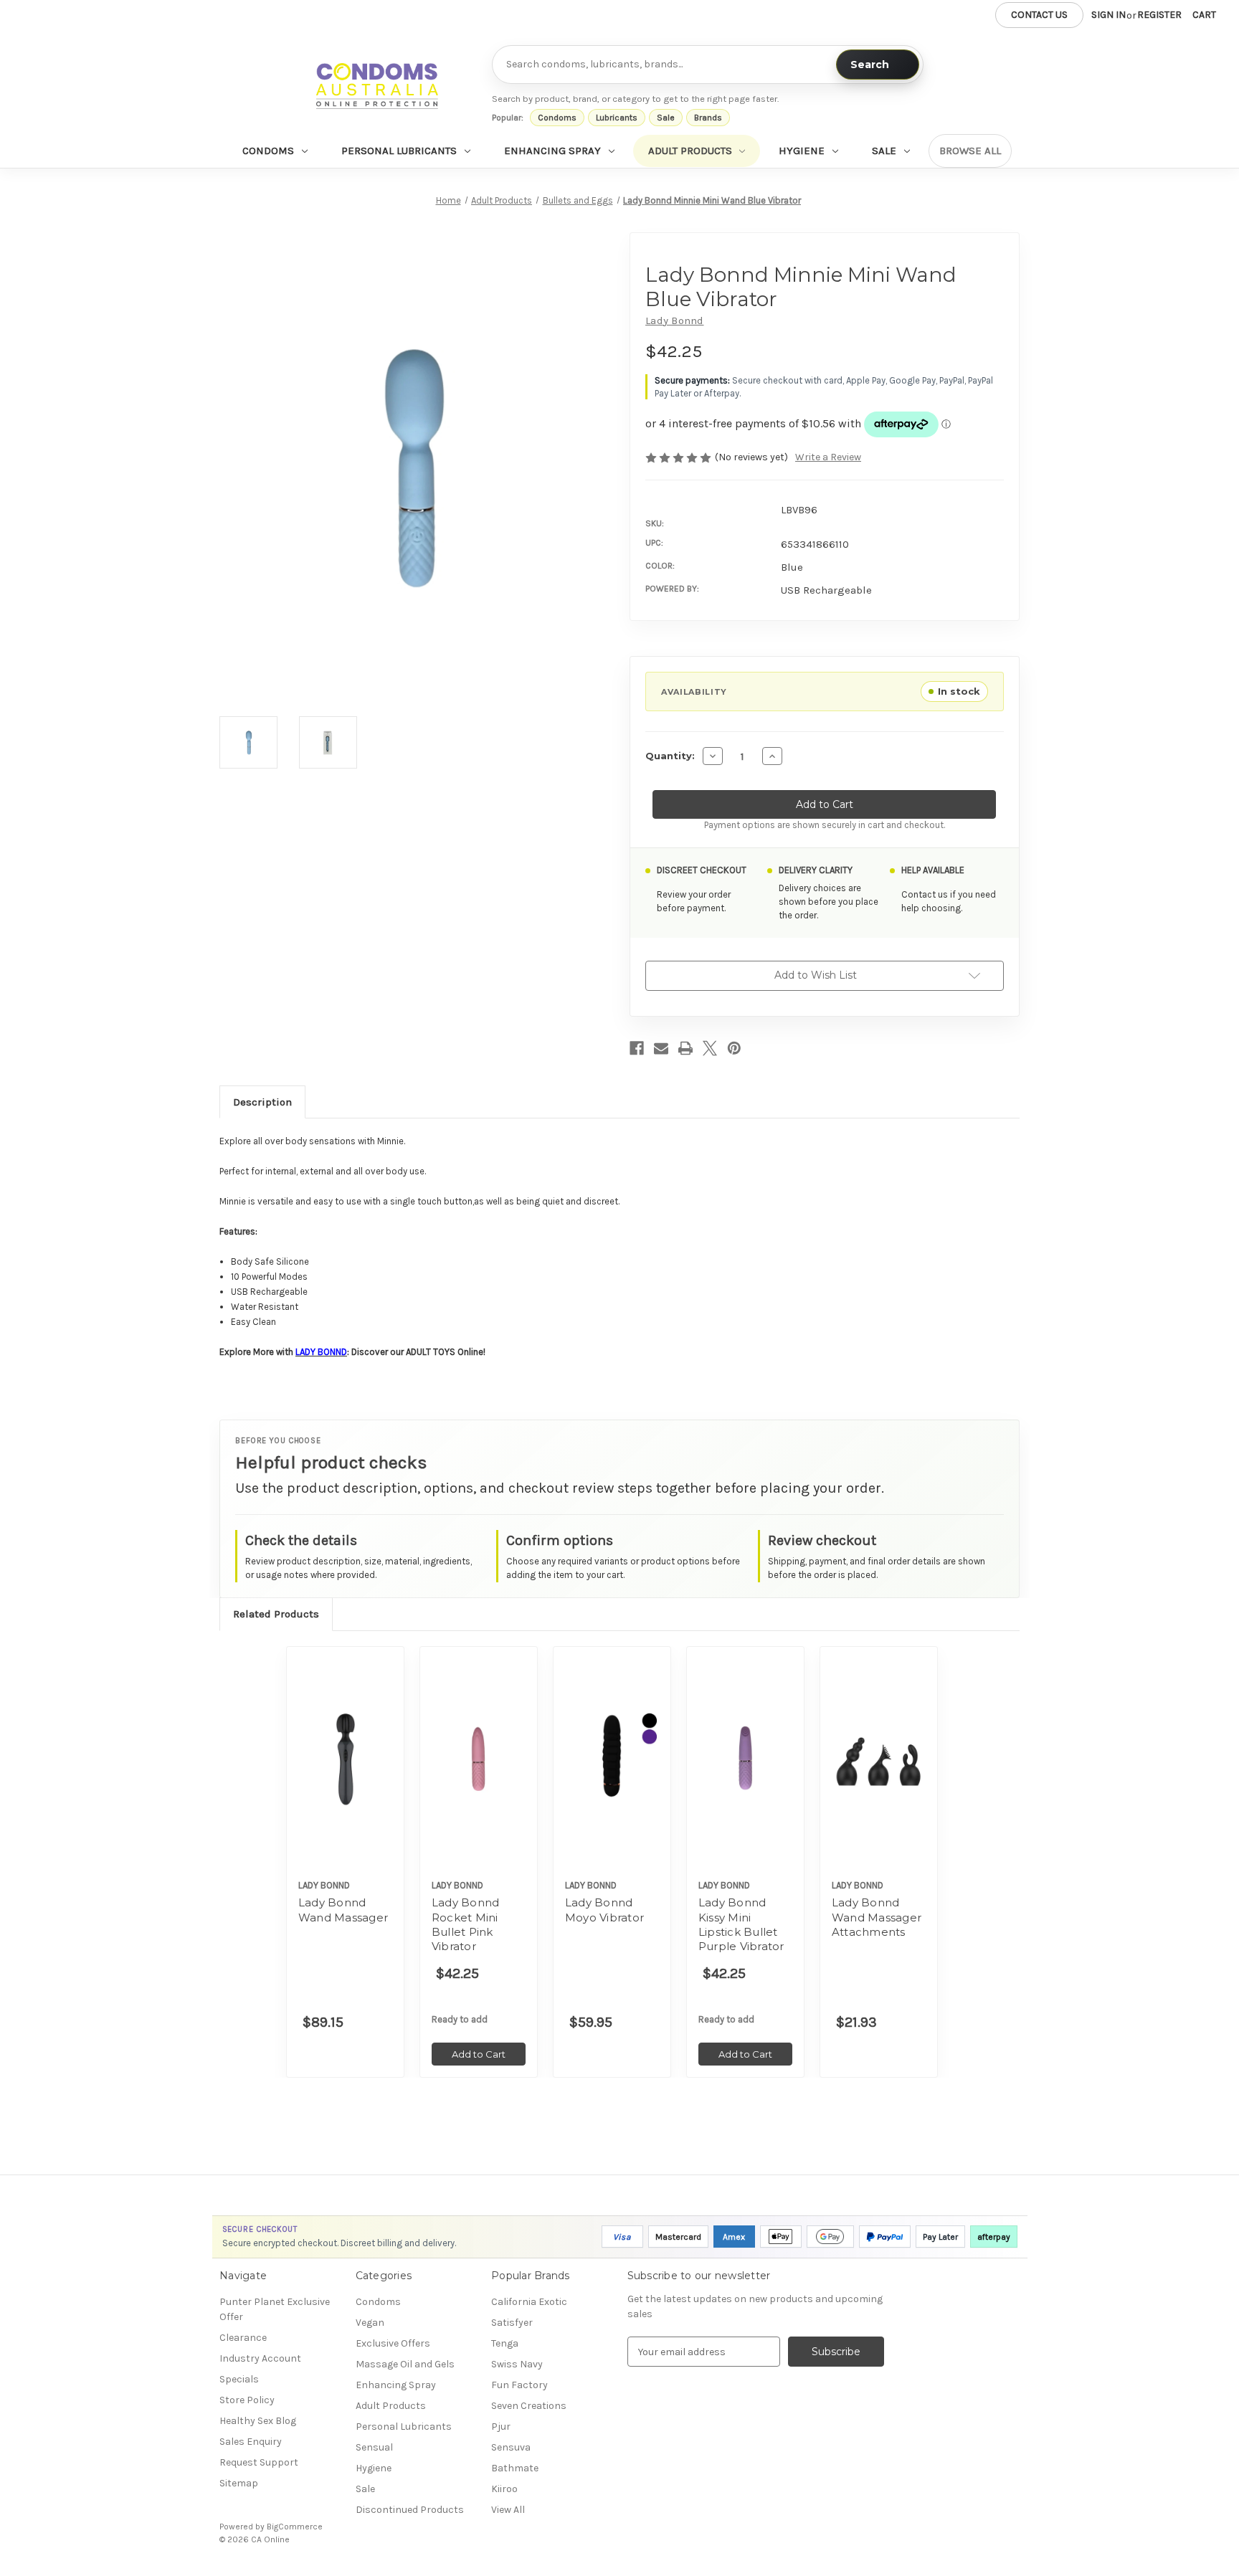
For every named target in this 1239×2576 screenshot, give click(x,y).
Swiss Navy (517, 2364)
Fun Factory (519, 2385)
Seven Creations (529, 2406)
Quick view (346, 1759)
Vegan (370, 2323)
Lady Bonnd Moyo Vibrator (604, 1910)
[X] (710, 1048)
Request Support (259, 2462)
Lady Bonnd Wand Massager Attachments (877, 1917)
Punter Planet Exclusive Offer (275, 2309)
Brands (708, 118)
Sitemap (239, 2483)
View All (508, 2510)
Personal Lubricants (399, 151)
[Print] (685, 1048)
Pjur (501, 2427)
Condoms (557, 118)
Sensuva (511, 2447)
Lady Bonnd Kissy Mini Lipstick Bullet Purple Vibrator (741, 1924)
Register (1159, 15)
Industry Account (260, 2358)
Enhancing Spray (552, 151)
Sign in (1109, 15)
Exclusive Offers (393, 2343)
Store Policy (247, 2400)
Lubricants (617, 118)
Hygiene (802, 151)
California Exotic (529, 2302)
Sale (666, 118)
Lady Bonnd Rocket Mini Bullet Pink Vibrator (466, 1924)
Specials (239, 2379)
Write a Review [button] (828, 457)
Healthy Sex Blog (258, 2421)
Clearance (243, 2338)
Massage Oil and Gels (405, 2364)
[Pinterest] (734, 1048)
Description (262, 1101)
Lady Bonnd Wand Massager (343, 1910)
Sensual (374, 2447)
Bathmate (515, 2468)
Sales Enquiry (251, 2442)
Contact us (1039, 15)
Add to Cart (479, 1771)
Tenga (505, 2343)
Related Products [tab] (276, 1614)
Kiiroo (504, 2489)
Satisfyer (512, 2323)
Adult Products (690, 151)
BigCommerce (295, 2527)
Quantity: (670, 756)
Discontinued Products (410, 2510)
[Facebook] (637, 1048)
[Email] (661, 1048)
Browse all (970, 151)
